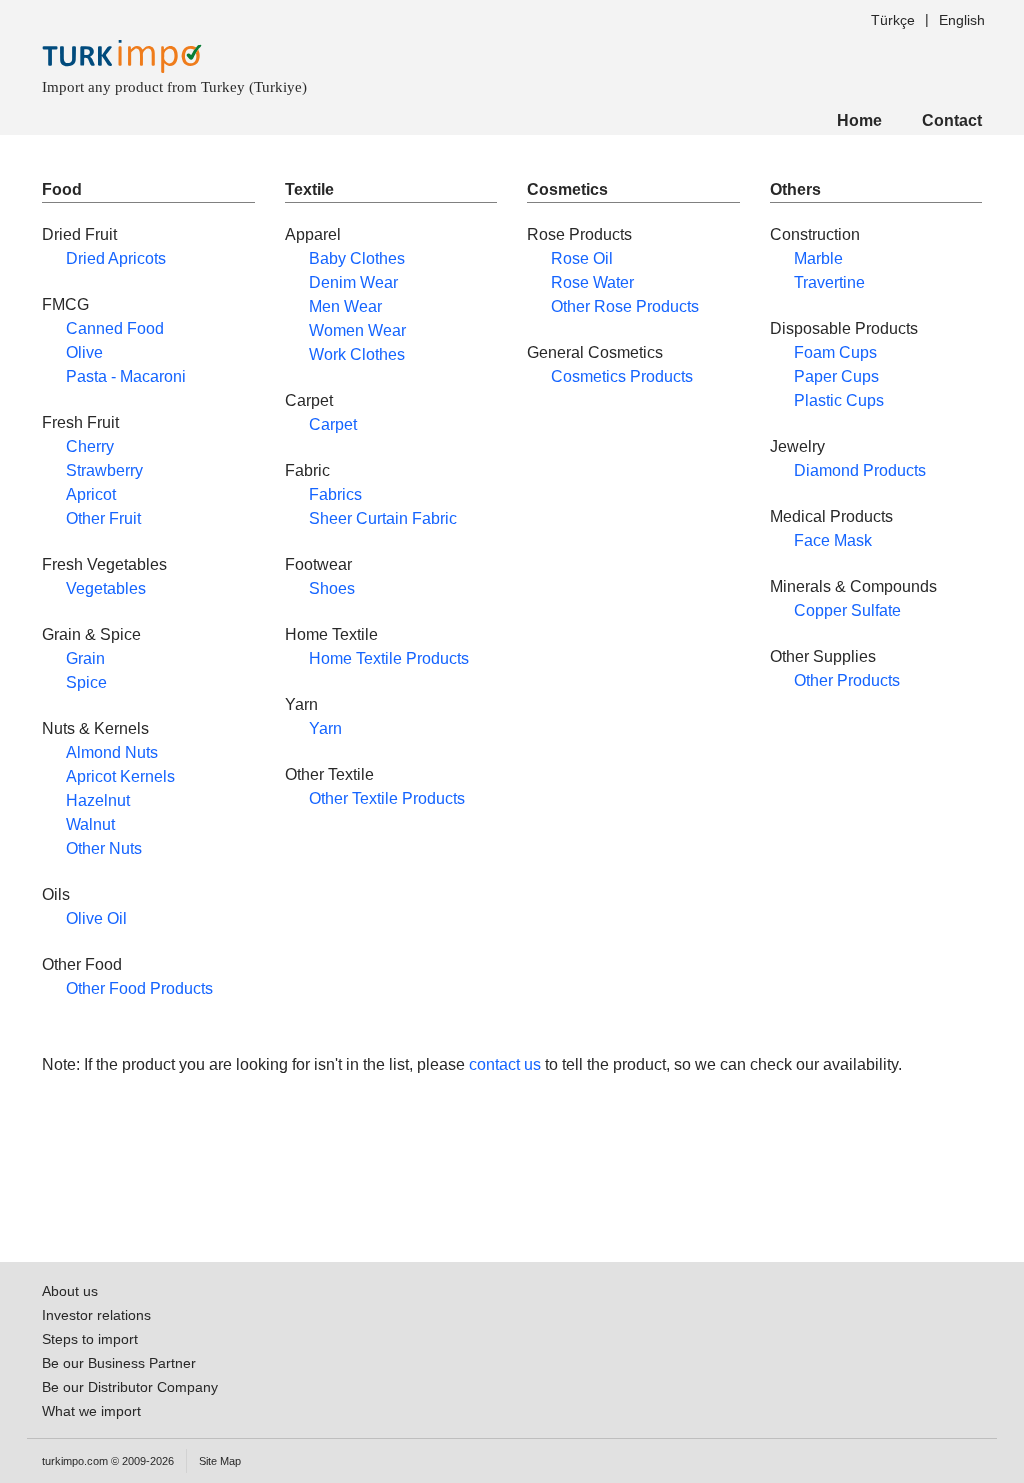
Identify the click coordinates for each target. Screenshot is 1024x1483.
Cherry (90, 446)
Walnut (90, 824)
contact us (505, 1064)
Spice (86, 682)
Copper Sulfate (847, 610)
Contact (952, 120)
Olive (84, 352)
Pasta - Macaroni (126, 376)
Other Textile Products (387, 798)
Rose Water (592, 282)
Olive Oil (96, 918)
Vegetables (106, 588)
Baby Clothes (357, 258)
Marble (818, 258)
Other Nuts (104, 848)
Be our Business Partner (119, 1363)
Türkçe (893, 20)
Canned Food (115, 328)
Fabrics (335, 494)
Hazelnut (98, 800)
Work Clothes (357, 354)
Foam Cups (835, 352)
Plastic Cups (839, 400)
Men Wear (345, 306)
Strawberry (104, 470)
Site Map (220, 1461)
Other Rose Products (625, 306)
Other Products (847, 680)
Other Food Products (139, 988)
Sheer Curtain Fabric (383, 518)
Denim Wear (353, 282)
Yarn (325, 728)
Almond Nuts (112, 752)
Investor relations (96, 1315)
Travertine (829, 282)
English (962, 20)
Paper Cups (836, 376)
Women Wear (357, 330)
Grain (85, 658)
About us (70, 1291)
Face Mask (833, 540)
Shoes (332, 588)
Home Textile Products (389, 658)
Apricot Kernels (120, 776)
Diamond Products (860, 470)
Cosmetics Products (622, 376)
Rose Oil (582, 258)
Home (859, 120)
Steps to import (90, 1339)
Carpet (333, 424)
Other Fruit (103, 518)
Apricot (91, 494)
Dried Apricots (116, 258)
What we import (91, 1411)
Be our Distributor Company (130, 1387)
